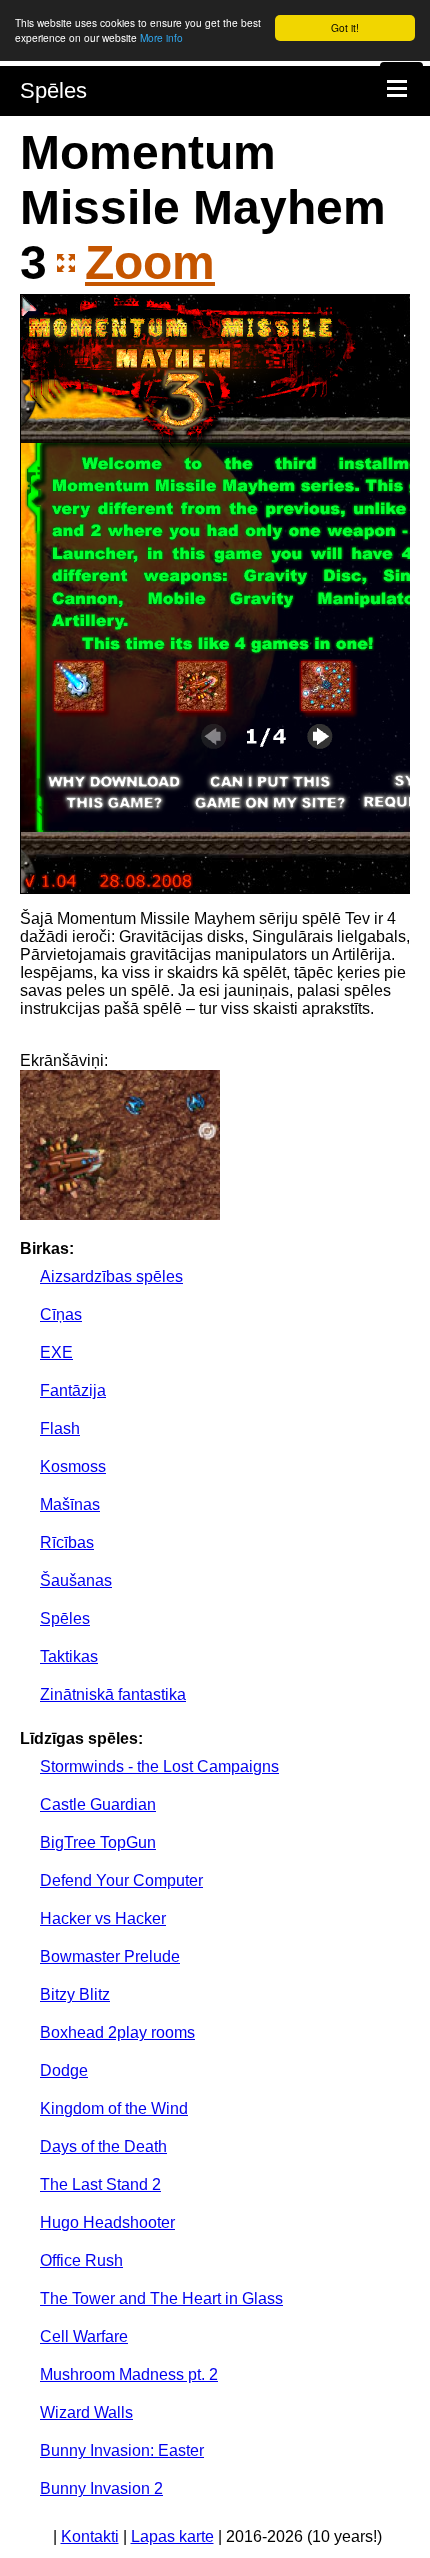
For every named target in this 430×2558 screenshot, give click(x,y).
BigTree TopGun (98, 1842)
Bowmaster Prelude (110, 1956)
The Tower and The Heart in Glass (161, 2298)
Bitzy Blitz (75, 1994)
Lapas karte (172, 2536)
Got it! (345, 27)
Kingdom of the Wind (114, 2108)
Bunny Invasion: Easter (122, 2450)
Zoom (150, 262)
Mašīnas (70, 1504)
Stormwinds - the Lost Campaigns (159, 1766)
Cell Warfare (84, 2336)
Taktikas (69, 1656)
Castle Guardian (98, 1804)
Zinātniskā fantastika (113, 1694)
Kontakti (90, 2536)
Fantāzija (73, 1390)
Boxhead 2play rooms (117, 2032)
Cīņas (61, 1314)
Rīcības (67, 1542)
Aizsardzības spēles (111, 1276)
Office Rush (81, 2260)
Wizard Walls (86, 2412)
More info (161, 37)
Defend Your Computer (121, 1880)
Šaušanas (76, 1580)
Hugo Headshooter (107, 2222)
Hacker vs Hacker (103, 1918)
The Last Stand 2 (100, 2184)
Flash (60, 1428)
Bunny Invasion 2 (101, 2488)
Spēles (53, 90)
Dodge (64, 2070)
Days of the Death (103, 2146)
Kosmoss (73, 1466)
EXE (56, 1352)
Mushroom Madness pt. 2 (129, 2374)
